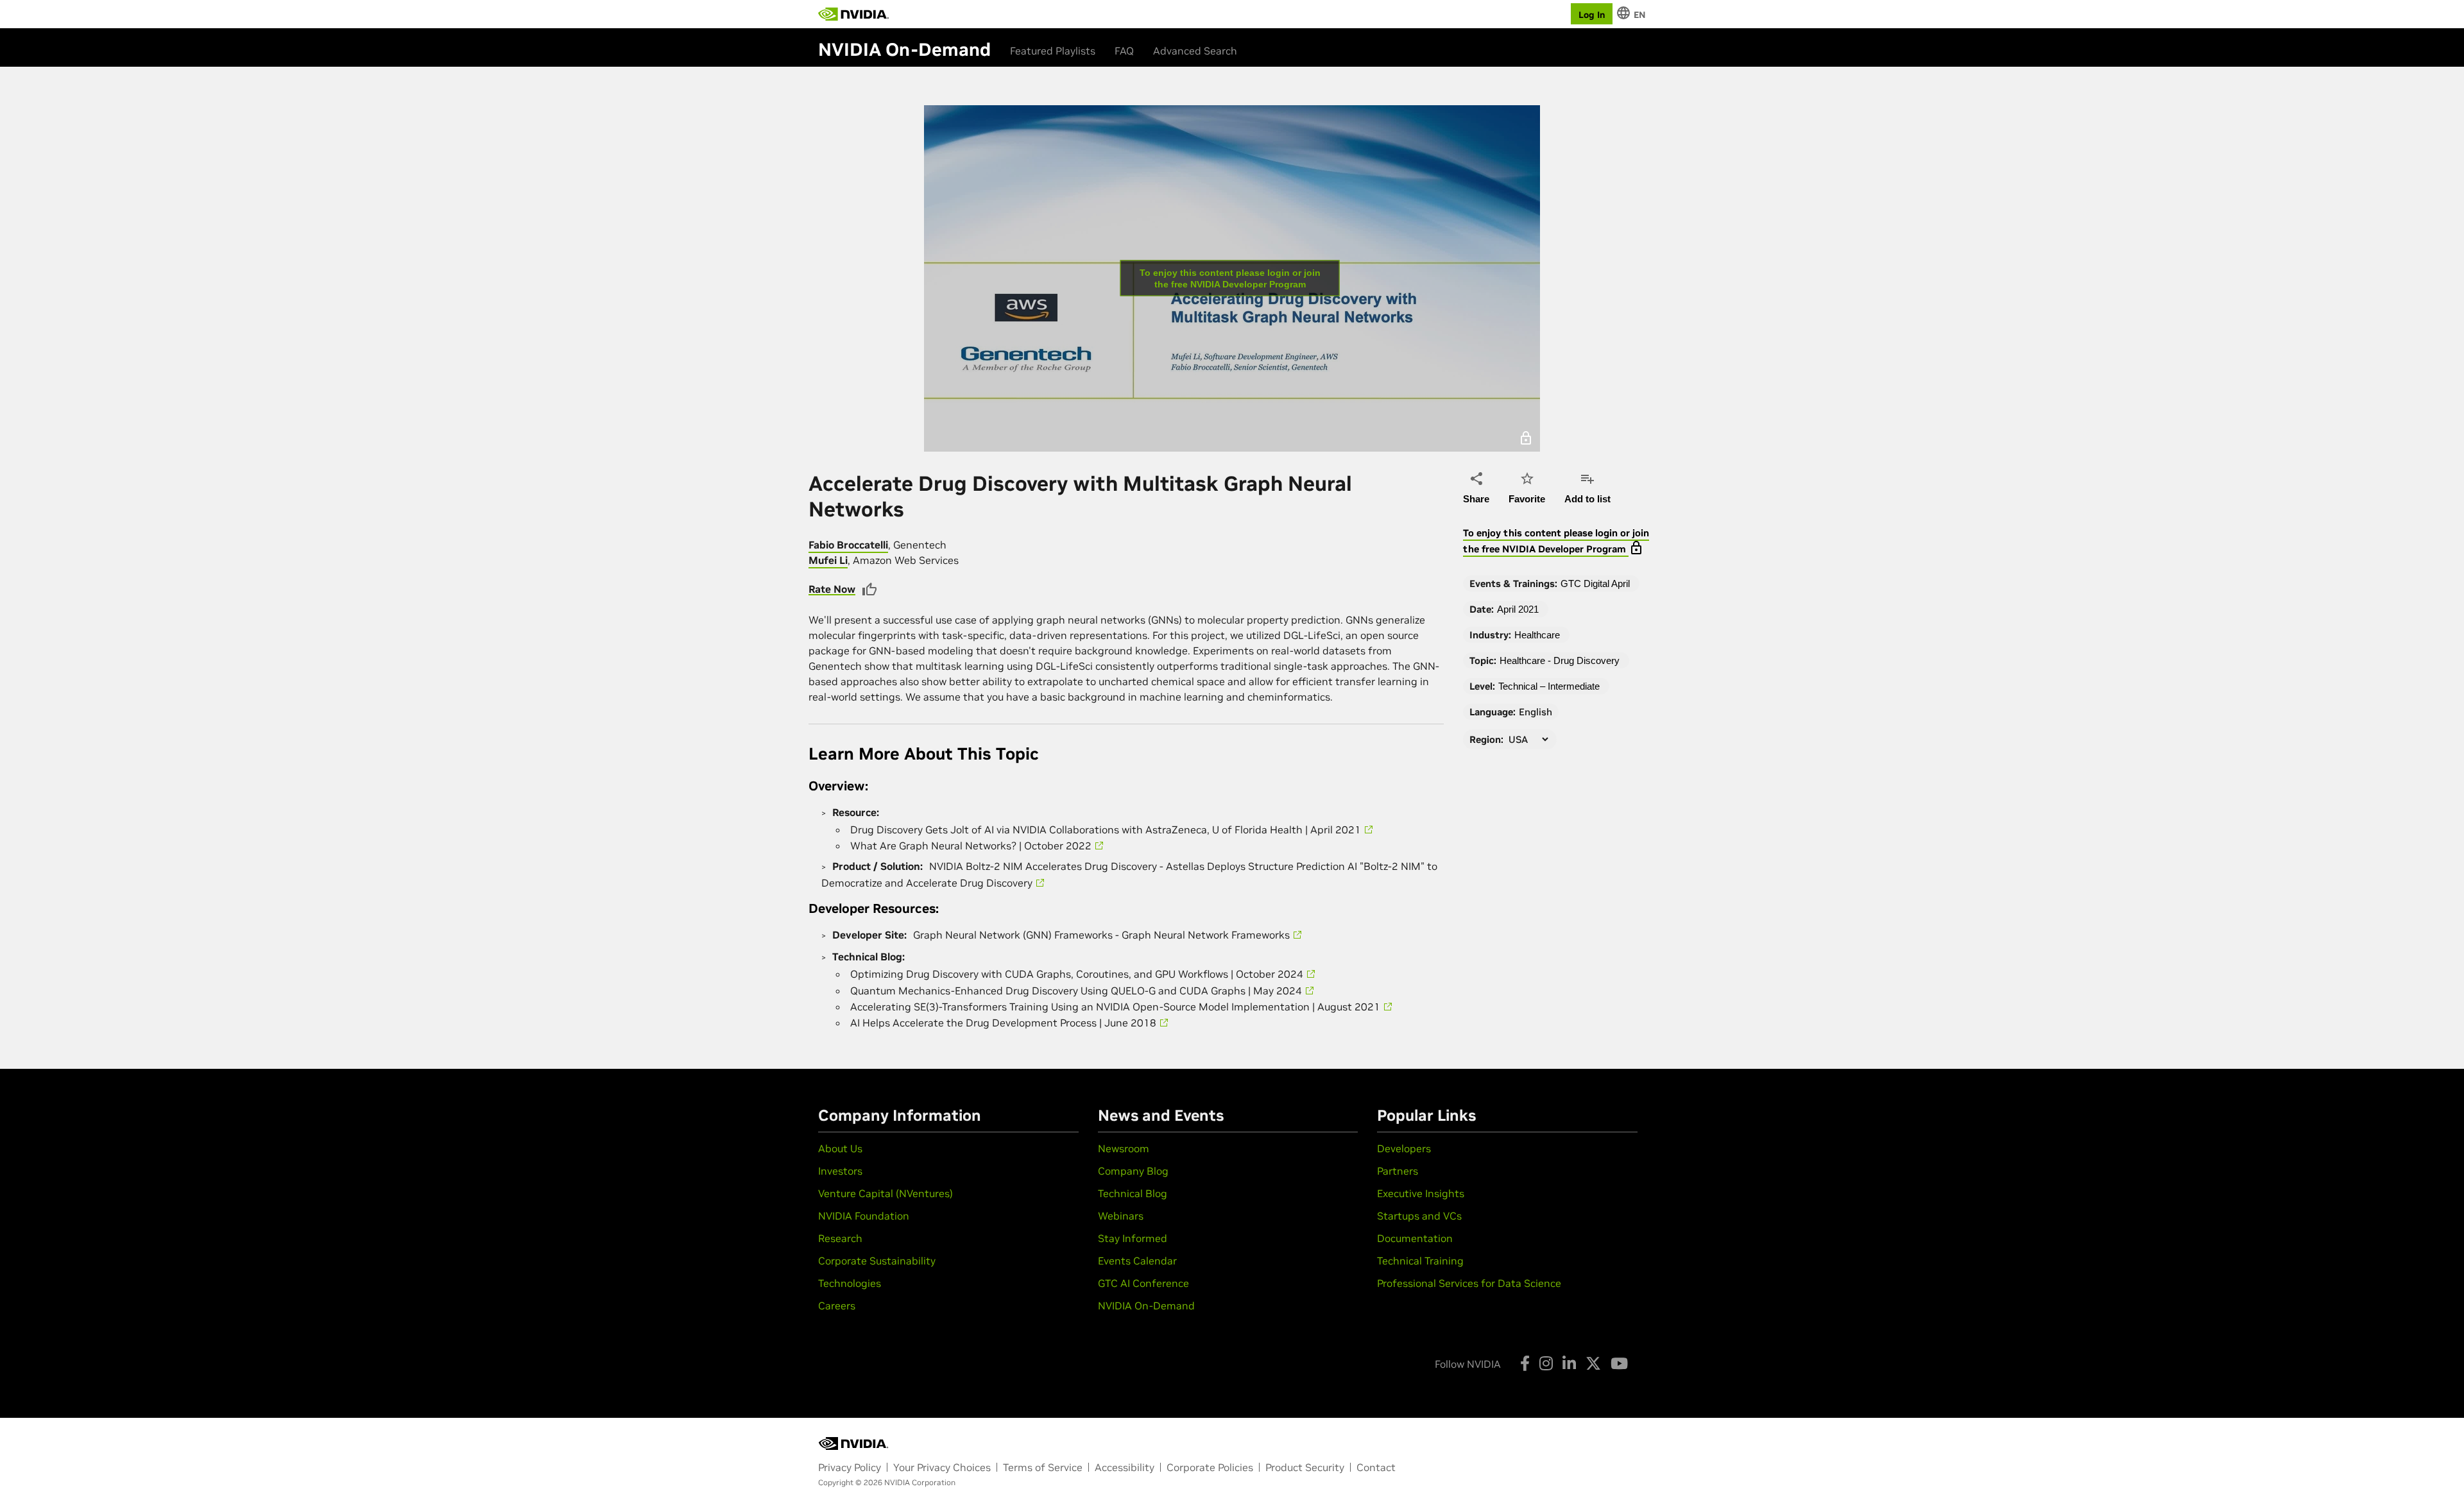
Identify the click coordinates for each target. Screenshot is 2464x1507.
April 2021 (1518, 609)
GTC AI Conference (1143, 1283)
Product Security (1305, 1467)
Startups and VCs (1419, 1216)
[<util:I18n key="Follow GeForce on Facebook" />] (1525, 1363)
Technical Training (1420, 1261)
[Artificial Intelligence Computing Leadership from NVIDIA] (853, 14)
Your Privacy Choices (942, 1467)
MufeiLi (828, 560)
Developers (1404, 1148)
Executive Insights (1421, 1193)
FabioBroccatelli (848, 545)
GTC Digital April (1595, 583)
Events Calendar (1137, 1261)
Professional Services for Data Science (1469, 1283)
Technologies (850, 1283)
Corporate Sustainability (877, 1261)
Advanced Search (1195, 51)
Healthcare (1537, 635)
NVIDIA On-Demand (1146, 1306)
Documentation (1415, 1238)
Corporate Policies (1210, 1467)
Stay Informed (1133, 1238)
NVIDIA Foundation (864, 1216)
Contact (1376, 1467)
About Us (840, 1148)
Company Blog (1133, 1171)
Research (840, 1238)
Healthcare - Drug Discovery (1560, 660)
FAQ (1124, 51)
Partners (1398, 1171)
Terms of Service (1043, 1467)
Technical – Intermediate (1549, 686)
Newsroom (1124, 1148)
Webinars (1121, 1216)
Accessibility (1125, 1467)
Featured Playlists (1053, 51)
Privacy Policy (850, 1467)
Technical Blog (1133, 1193)
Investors (840, 1171)
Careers (837, 1306)
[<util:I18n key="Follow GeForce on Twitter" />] (1593, 1363)
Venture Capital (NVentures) (886, 1193)
